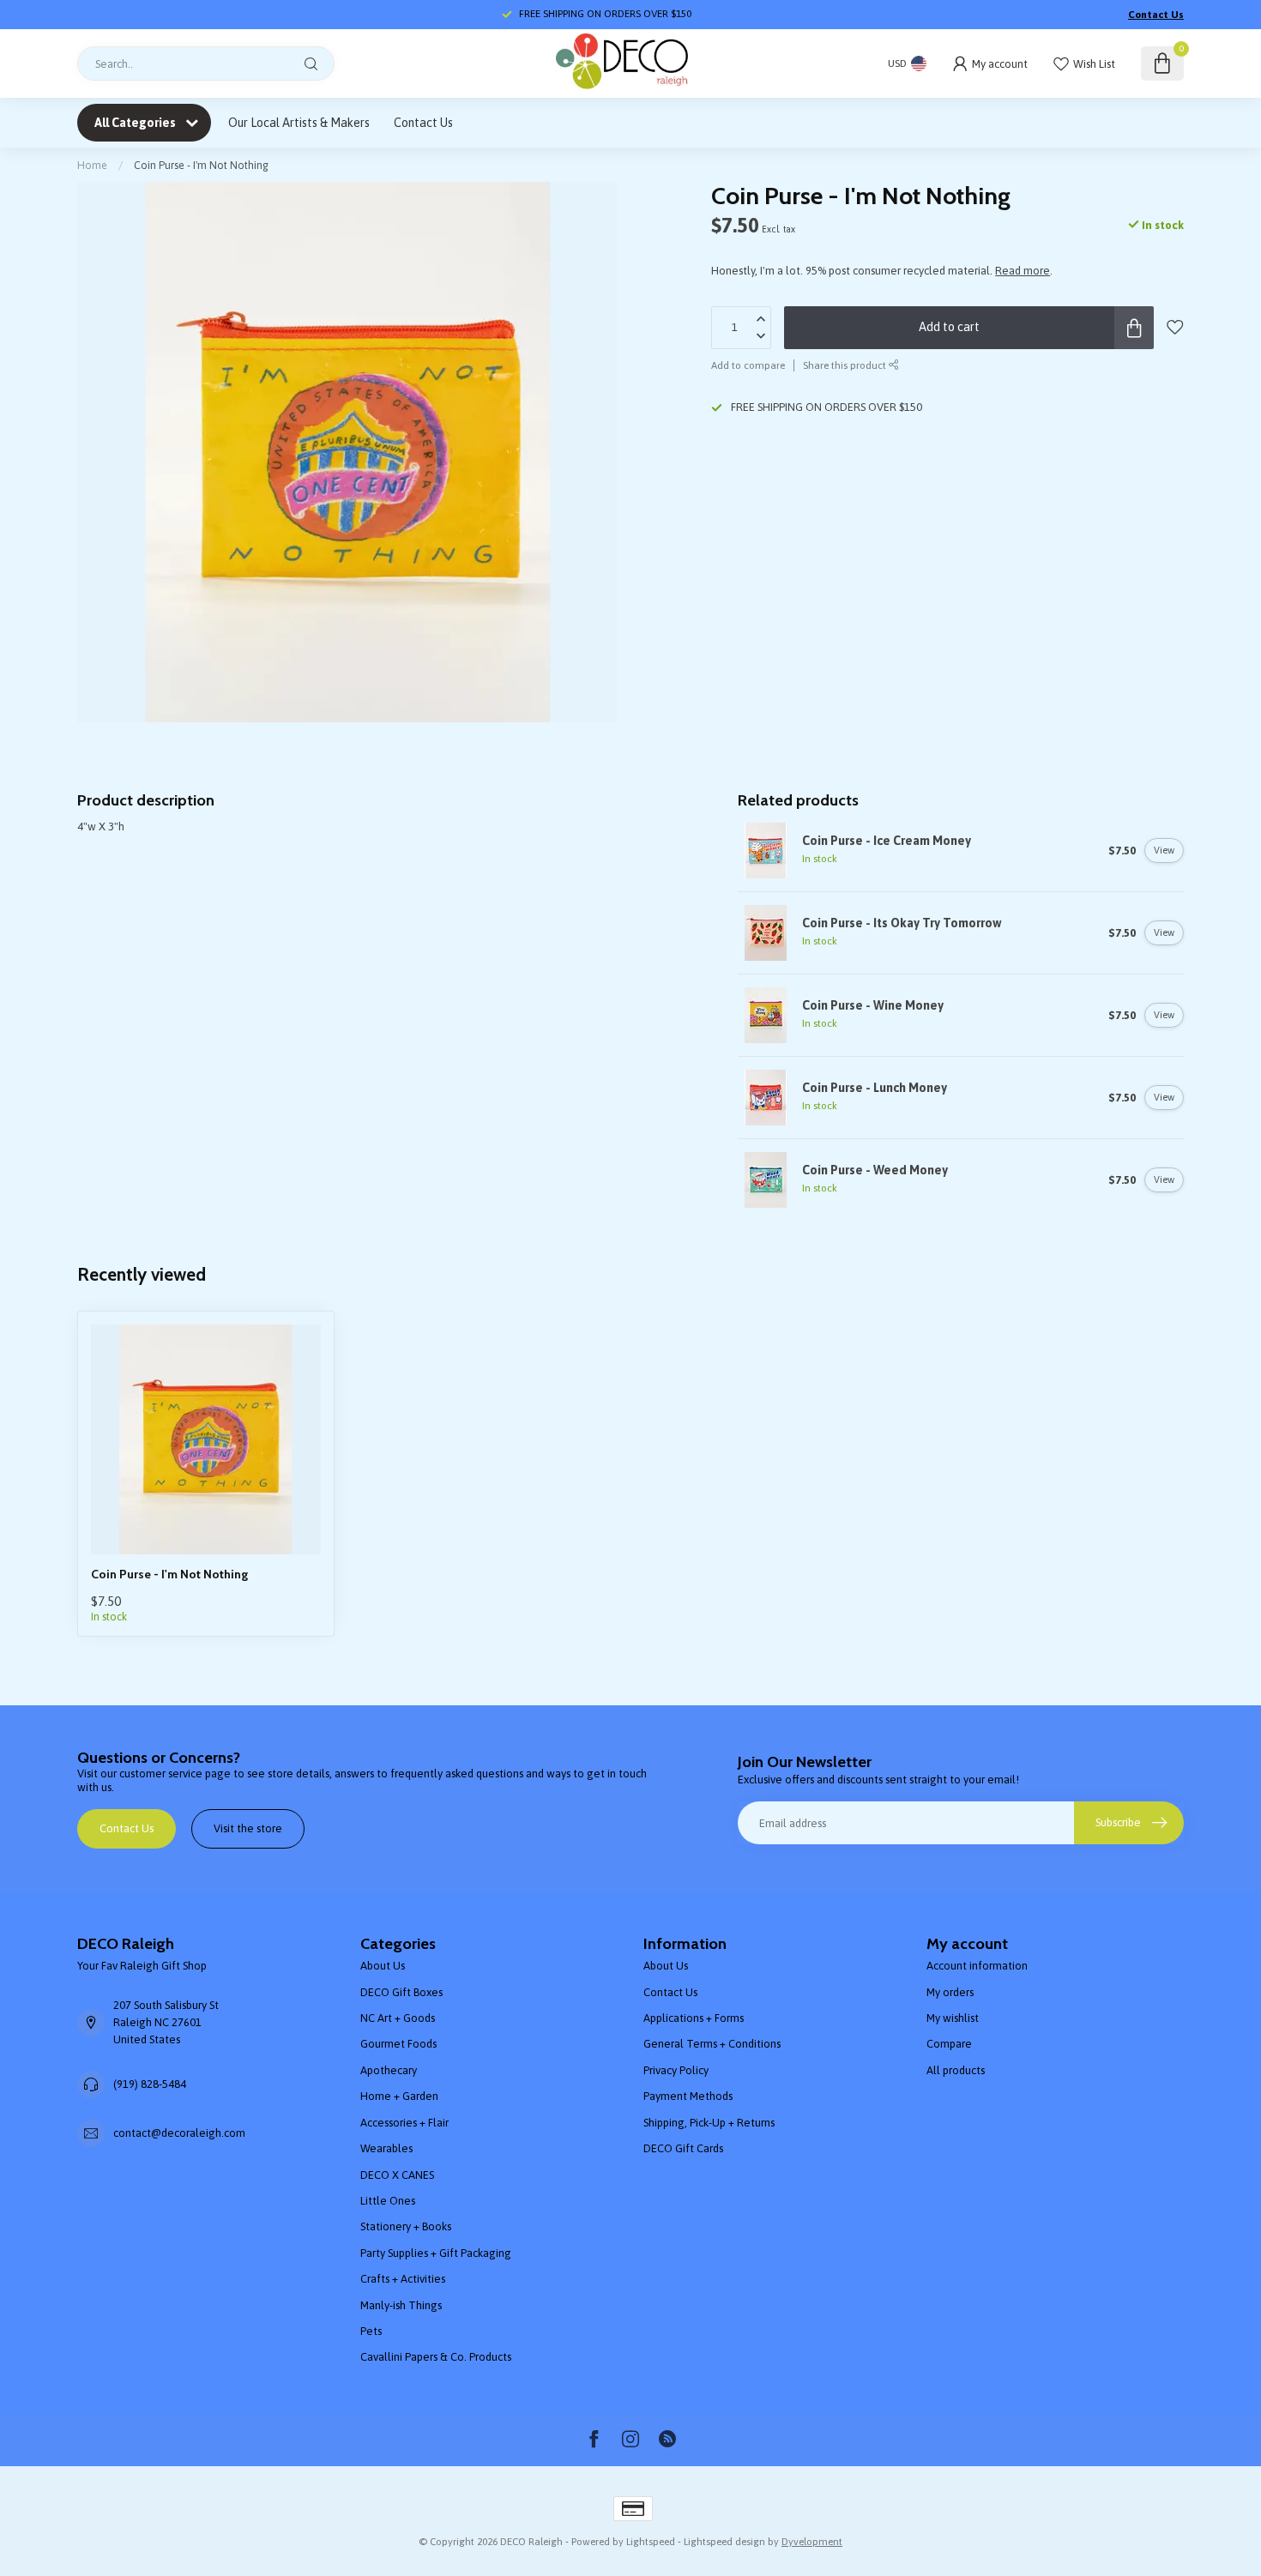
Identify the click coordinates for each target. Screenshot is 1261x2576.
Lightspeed (651, 2541)
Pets (371, 2331)
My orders (950, 1992)
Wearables (386, 2148)
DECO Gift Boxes (401, 1992)
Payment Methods (688, 2096)
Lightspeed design (724, 2541)
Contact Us (1156, 15)
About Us (383, 1966)
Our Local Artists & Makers (299, 123)
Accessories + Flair (404, 2123)
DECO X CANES (397, 2175)
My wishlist (953, 2018)
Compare (949, 2044)
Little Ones (388, 2201)
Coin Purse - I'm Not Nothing (201, 165)
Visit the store (248, 1828)
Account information (977, 1966)
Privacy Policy (676, 2070)
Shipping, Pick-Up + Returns (709, 2123)
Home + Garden (399, 2096)
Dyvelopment (812, 2541)
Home (92, 165)
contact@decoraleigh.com (179, 2133)
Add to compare (748, 365)
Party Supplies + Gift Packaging (436, 2253)
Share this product (846, 365)
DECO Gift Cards (683, 2148)
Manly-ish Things (401, 2305)
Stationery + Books (406, 2226)
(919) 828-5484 (150, 2084)
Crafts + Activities (403, 2279)
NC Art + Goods (398, 2018)
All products (956, 2070)
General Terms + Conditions (712, 2044)
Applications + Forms (694, 2018)
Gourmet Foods (398, 2044)
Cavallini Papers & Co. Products (436, 2357)
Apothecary (389, 2070)
